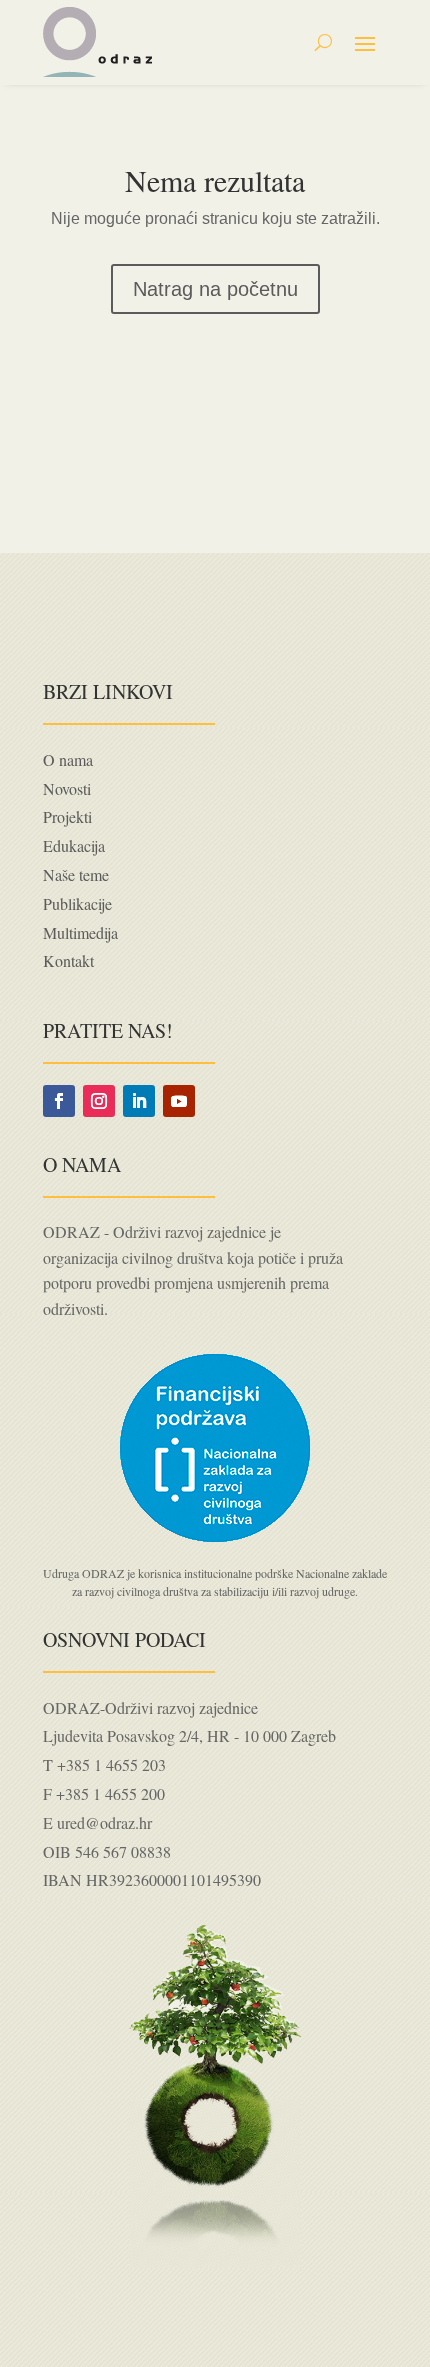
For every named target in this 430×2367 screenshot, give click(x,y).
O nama (68, 759)
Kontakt (68, 960)
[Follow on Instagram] (99, 1101)
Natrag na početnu (215, 289)
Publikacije (77, 903)
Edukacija (74, 845)
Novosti (67, 788)
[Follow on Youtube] (179, 1101)
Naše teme (76, 874)
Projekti (67, 816)
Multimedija (80, 932)
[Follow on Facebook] (59, 1101)
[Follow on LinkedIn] (139, 1101)
